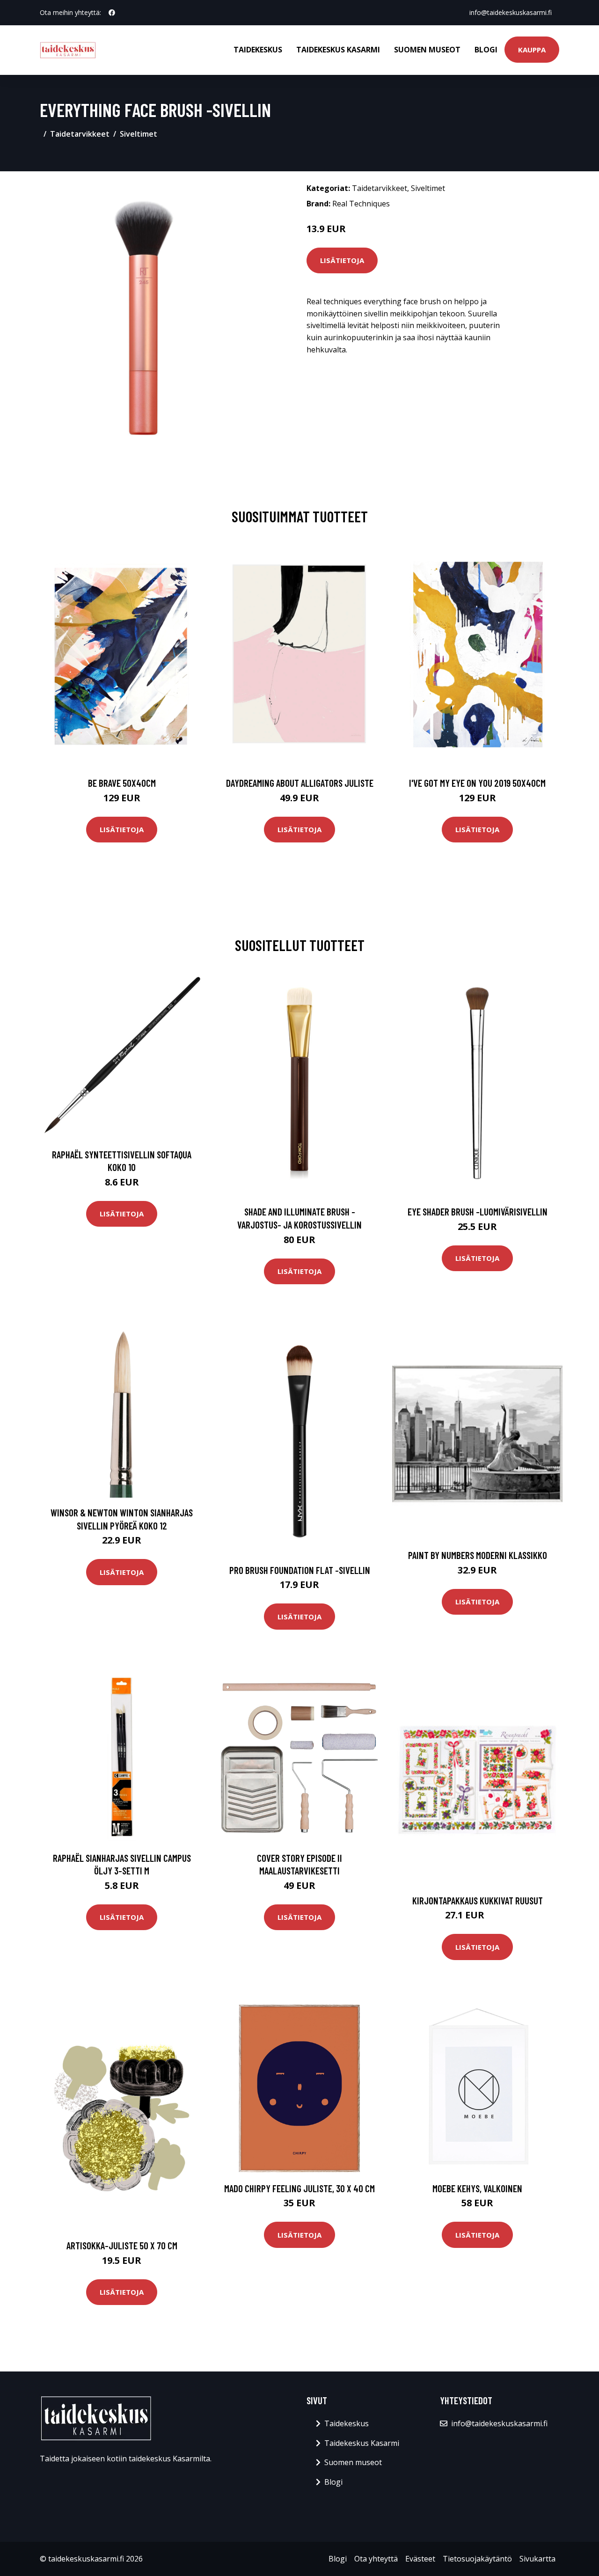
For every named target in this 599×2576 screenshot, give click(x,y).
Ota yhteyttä (376, 2559)
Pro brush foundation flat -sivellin (300, 1570)
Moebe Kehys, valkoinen (477, 2188)
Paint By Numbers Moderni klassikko (478, 1555)
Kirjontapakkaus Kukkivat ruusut (478, 1900)
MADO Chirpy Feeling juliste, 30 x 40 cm (299, 2188)
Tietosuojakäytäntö (477, 2559)
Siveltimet (139, 134)
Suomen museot (427, 50)
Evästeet (420, 2559)
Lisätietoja (342, 260)
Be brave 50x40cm (122, 783)
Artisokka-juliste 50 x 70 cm (122, 2245)
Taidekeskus (258, 50)
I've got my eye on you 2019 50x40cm (477, 783)
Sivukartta (537, 2559)
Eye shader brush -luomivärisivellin (478, 1211)
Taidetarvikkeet (80, 134)
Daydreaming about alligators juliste (300, 783)
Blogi (486, 50)
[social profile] (112, 13)
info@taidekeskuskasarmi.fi (511, 12)
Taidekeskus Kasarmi (338, 50)
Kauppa (532, 50)
